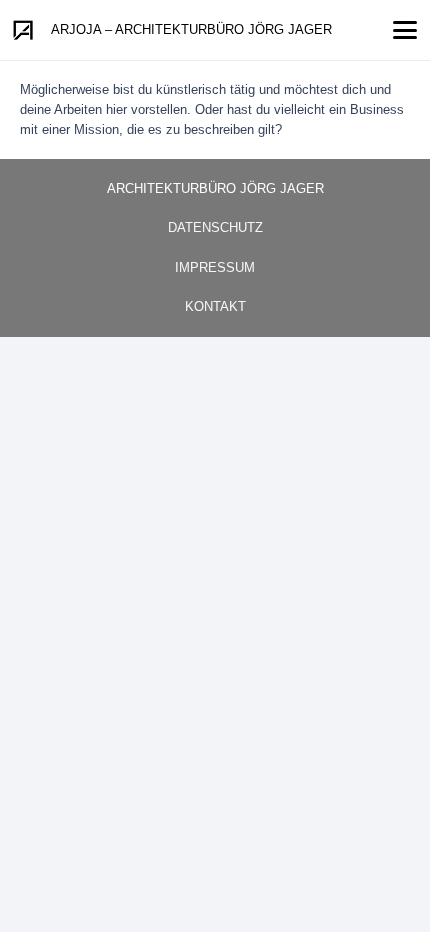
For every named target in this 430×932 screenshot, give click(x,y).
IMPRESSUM (215, 267)
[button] (405, 30)
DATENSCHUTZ (215, 227)
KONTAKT (215, 306)
